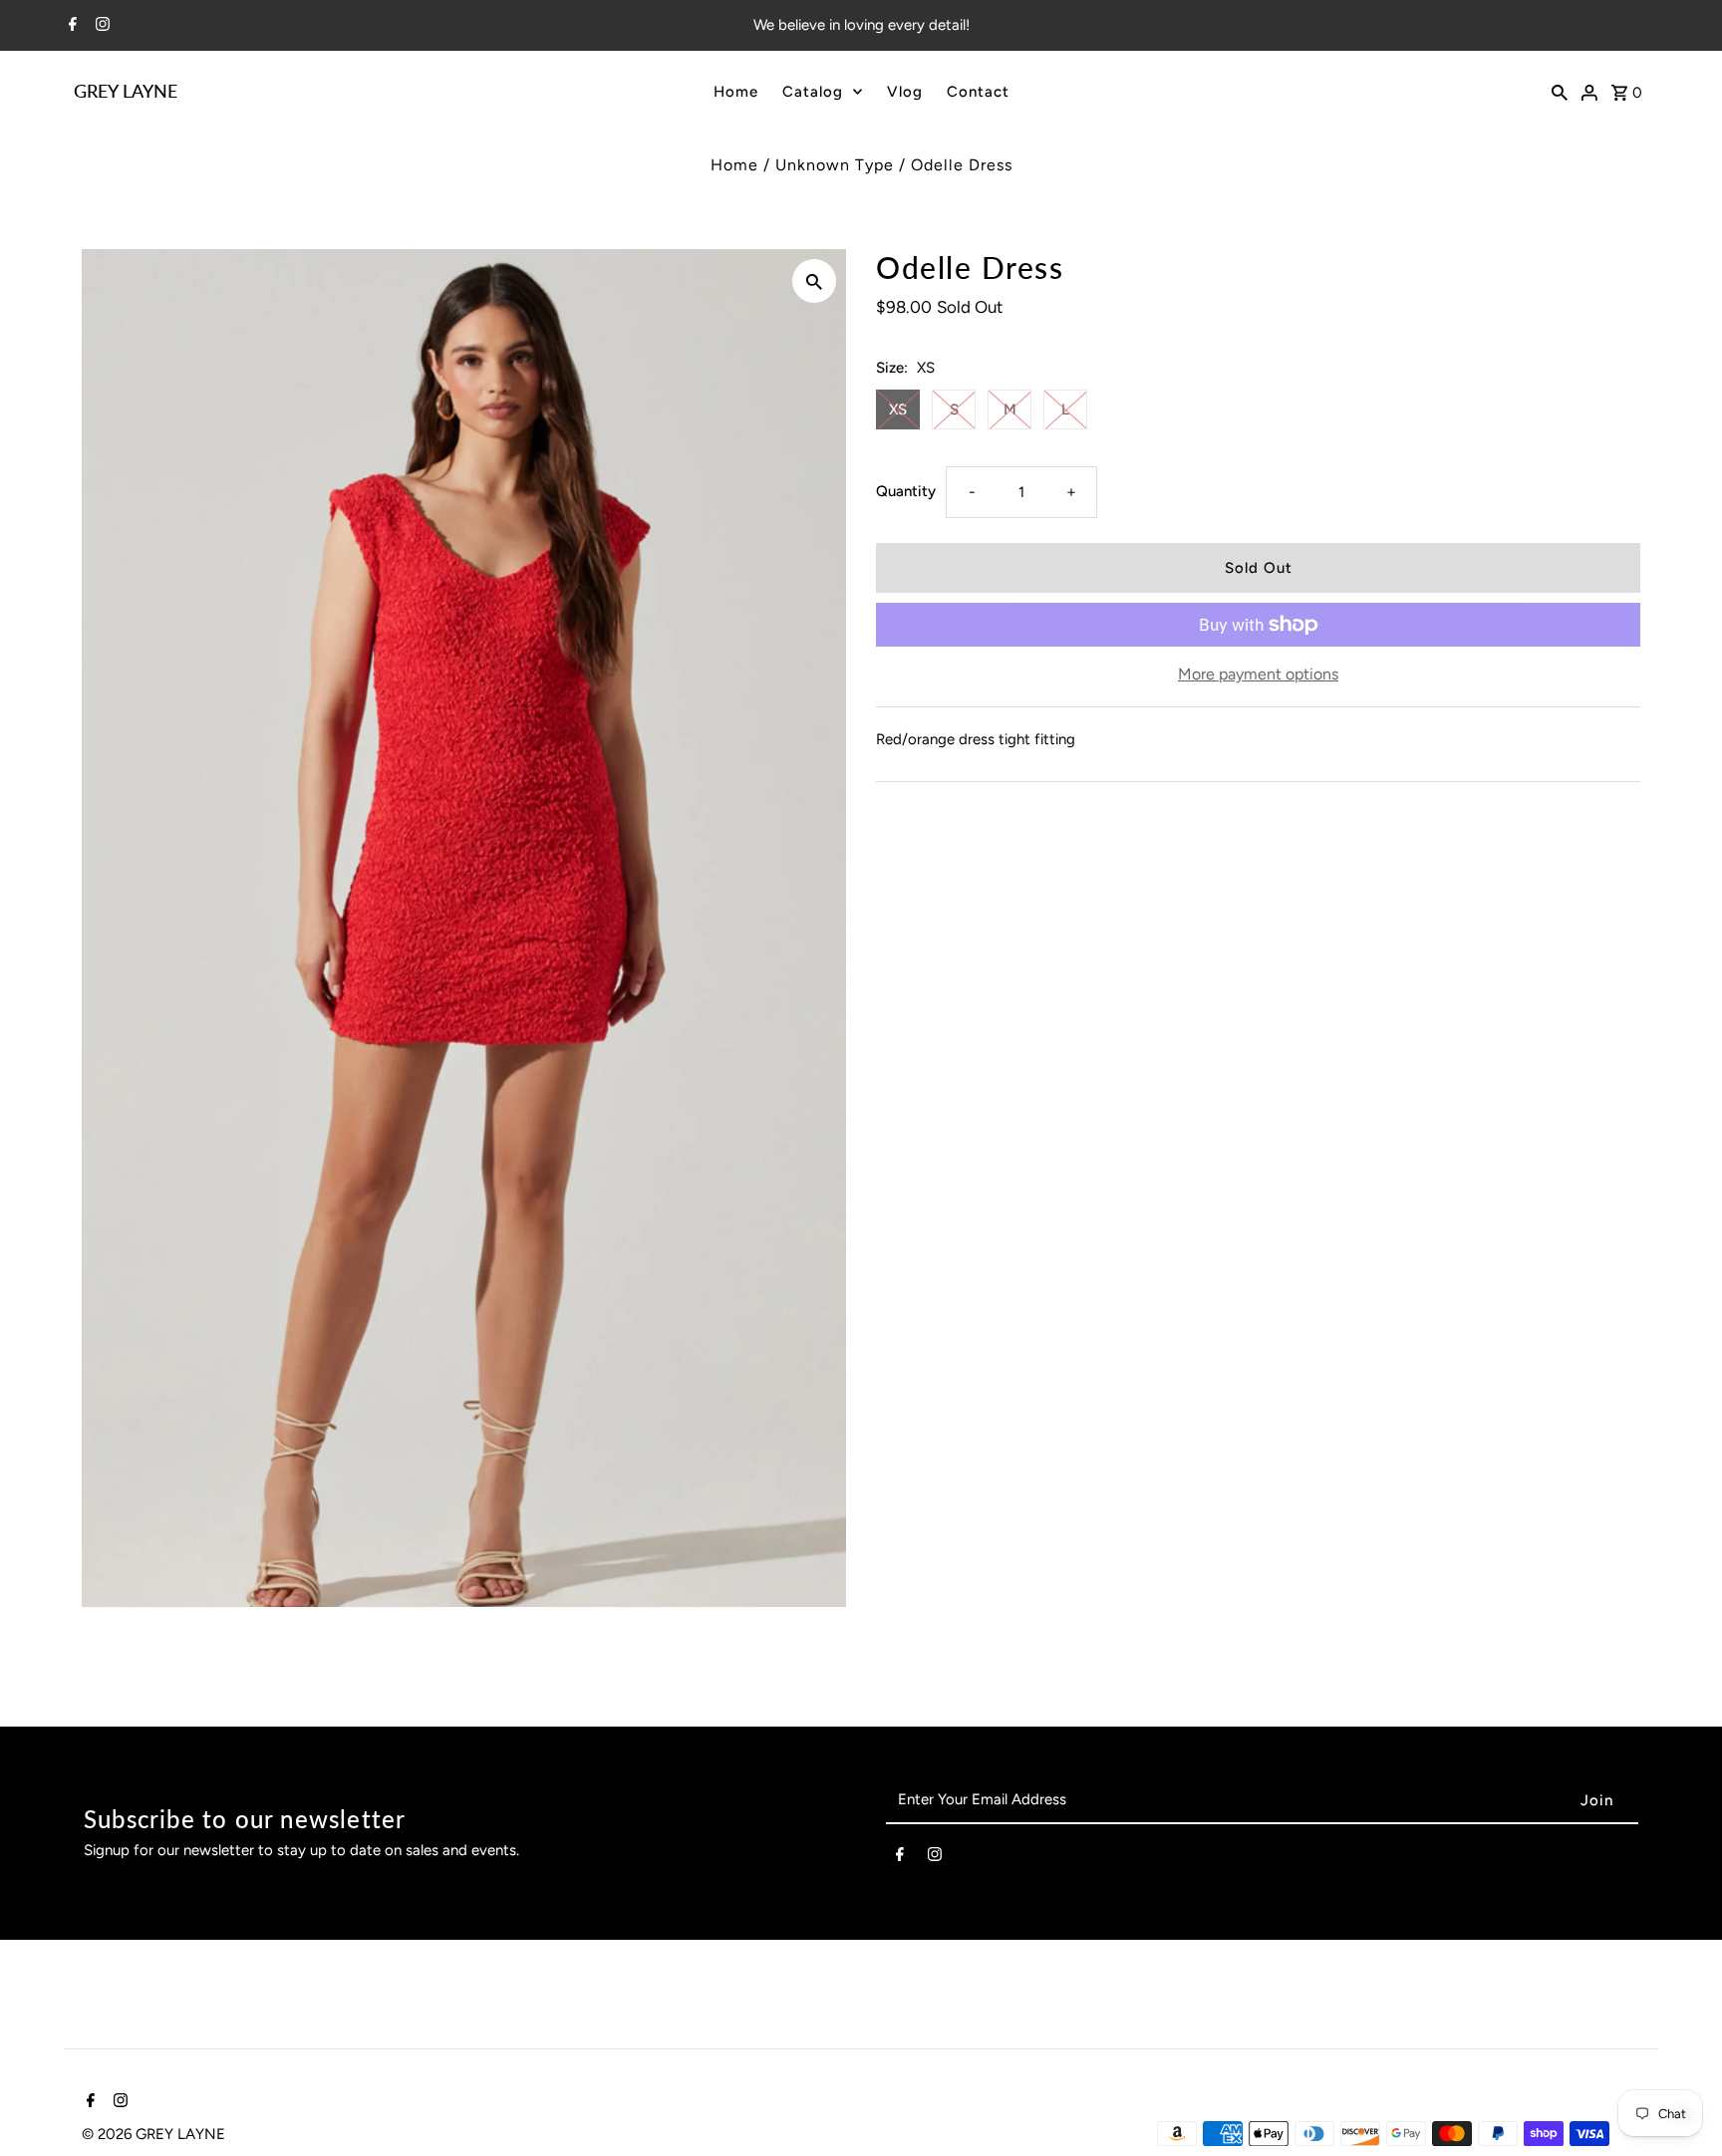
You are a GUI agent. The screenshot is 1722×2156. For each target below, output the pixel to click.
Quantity (906, 491)
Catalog (813, 92)
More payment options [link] (1258, 674)
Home (736, 92)
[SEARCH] (1560, 91)
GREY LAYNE (126, 91)
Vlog (905, 92)
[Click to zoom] (814, 281)
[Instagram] (100, 26)
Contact (978, 92)
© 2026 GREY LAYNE (153, 2134)
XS (898, 409)
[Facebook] (70, 26)
